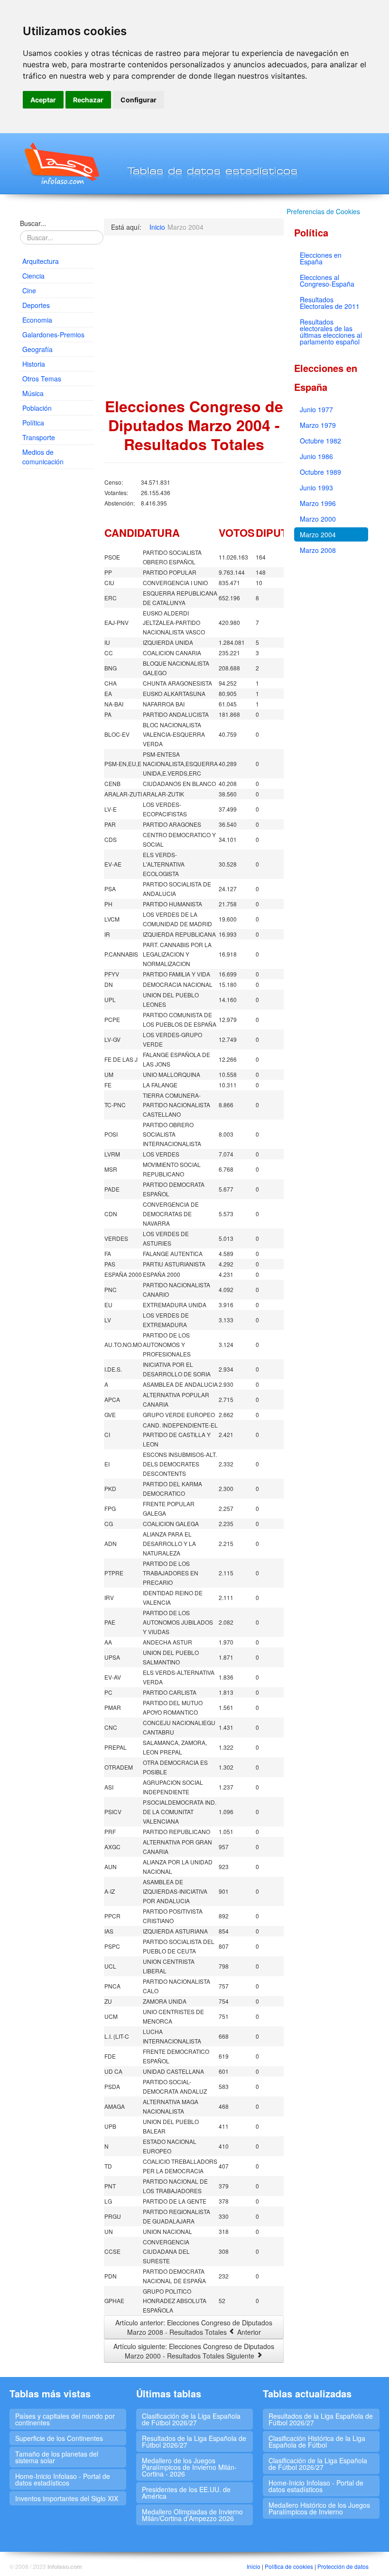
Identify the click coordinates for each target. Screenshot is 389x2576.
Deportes (36, 305)
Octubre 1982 (320, 441)
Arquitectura (41, 261)
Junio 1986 (316, 456)
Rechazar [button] (88, 100)
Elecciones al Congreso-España (327, 280)
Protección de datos (343, 2566)
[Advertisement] (57, 621)
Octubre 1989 (320, 472)
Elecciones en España (321, 258)
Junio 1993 (316, 488)
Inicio (254, 2566)
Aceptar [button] (43, 100)
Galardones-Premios (53, 334)
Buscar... (33, 223)
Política (33, 423)
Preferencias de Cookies (323, 211)
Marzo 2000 (318, 519)
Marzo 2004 (318, 534)
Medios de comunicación (43, 457)
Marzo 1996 (318, 503)
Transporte (39, 437)
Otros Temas (42, 379)
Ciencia (33, 276)
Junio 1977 (316, 409)
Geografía (37, 349)
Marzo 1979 (318, 425)
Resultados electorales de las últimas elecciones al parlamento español (331, 332)
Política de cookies (289, 2566)
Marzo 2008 (318, 550)
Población (37, 408)
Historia (34, 364)
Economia (37, 320)
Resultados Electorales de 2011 (330, 303)
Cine (29, 290)
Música (33, 393)
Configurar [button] (139, 100)
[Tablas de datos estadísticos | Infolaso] (61, 163)
